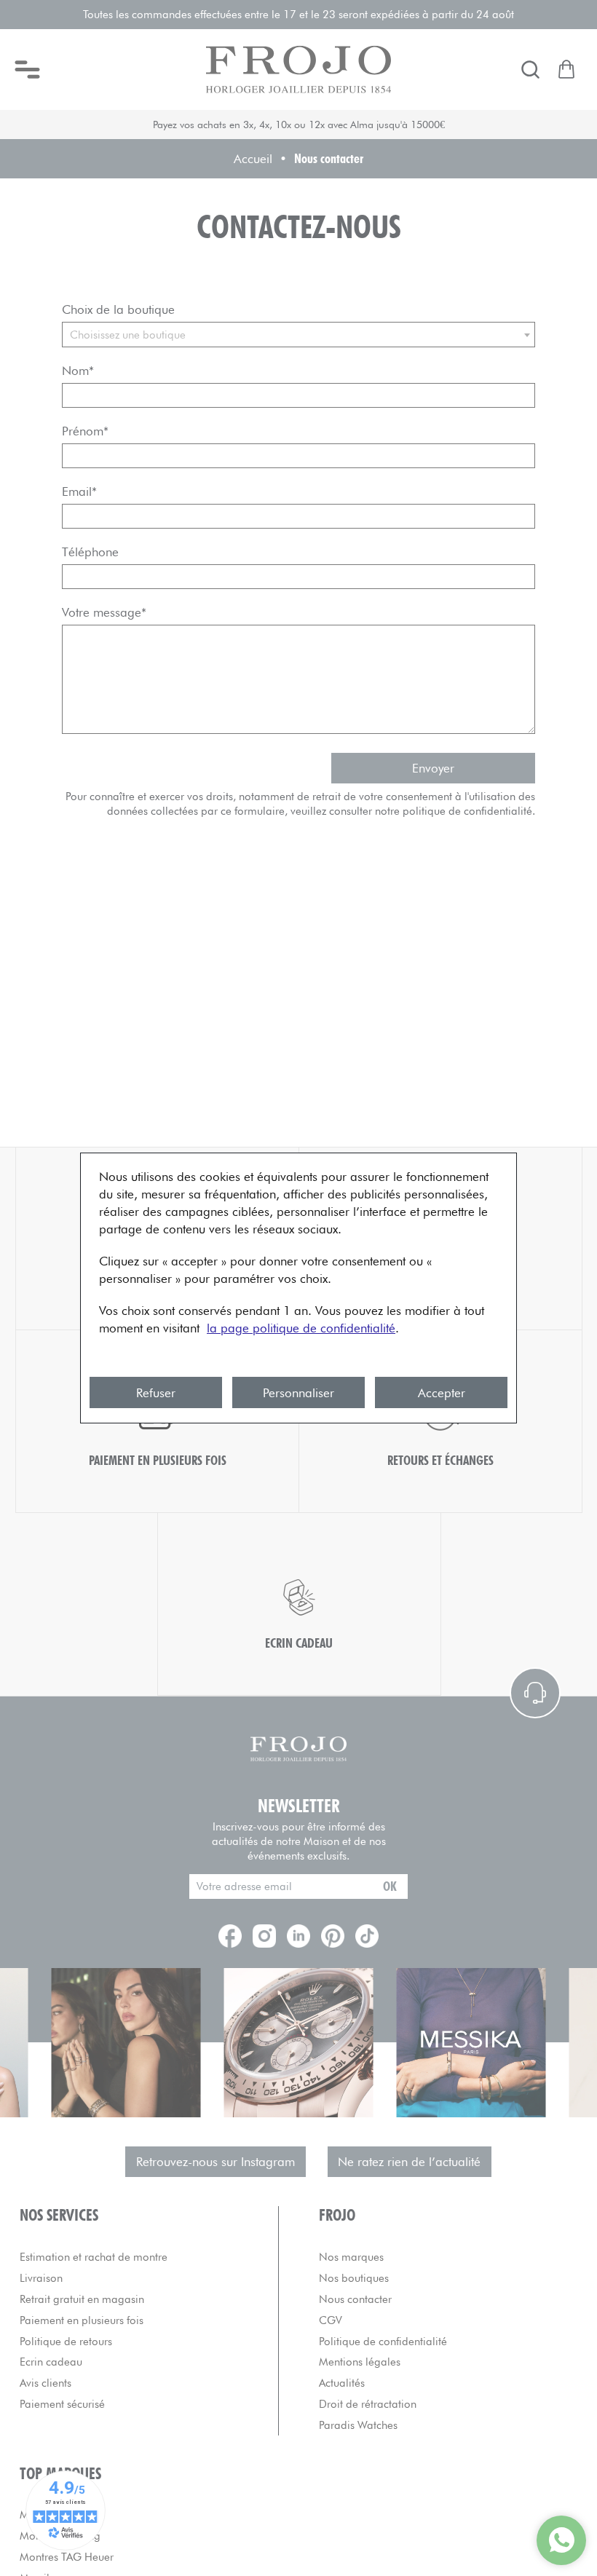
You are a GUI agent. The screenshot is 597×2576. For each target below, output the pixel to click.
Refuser (156, 1393)
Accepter (442, 1393)
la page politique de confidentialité (301, 1328)
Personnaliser (298, 1393)
